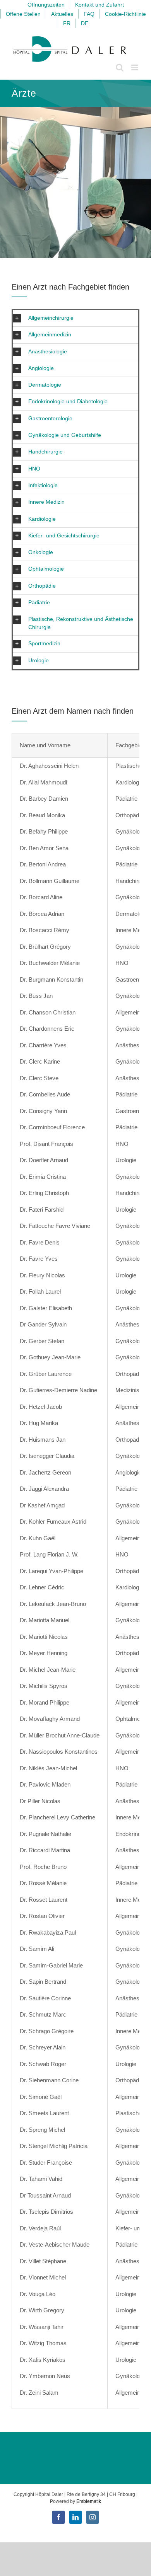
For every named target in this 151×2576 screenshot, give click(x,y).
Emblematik (89, 2501)
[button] (75, 318)
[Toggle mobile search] (120, 67)
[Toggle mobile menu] (135, 67)
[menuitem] (67, 23)
